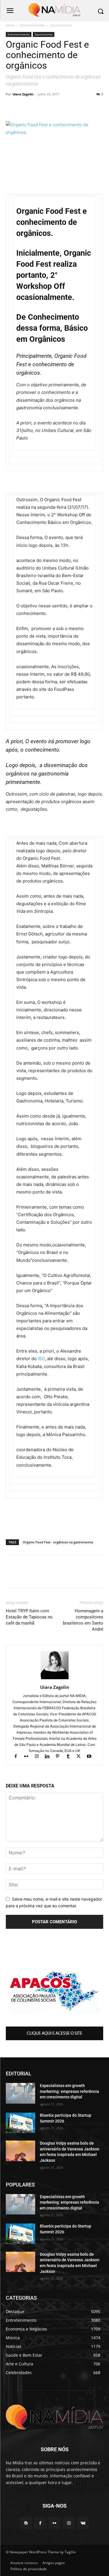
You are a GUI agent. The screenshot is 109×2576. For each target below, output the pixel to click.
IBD (41, 1359)
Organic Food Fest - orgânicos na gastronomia (58, 1542)
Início (10, 25)
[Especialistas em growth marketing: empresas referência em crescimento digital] (20, 2093)
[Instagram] (39, 1757)
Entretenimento (32, 25)
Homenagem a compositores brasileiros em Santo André (83, 1620)
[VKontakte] (83, 2523)
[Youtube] (91, 1757)
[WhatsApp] (12, 107)
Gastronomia (61, 25)
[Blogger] (26, 2523)
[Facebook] (25, 107)
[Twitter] (52, 107)
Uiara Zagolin (23, 94)
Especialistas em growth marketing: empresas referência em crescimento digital (69, 2091)
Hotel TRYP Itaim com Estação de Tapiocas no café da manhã (29, 1617)
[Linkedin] (38, 107)
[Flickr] (29, 1757)
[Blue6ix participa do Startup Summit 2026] (20, 2123)
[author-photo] (55, 1679)
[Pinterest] (65, 107)
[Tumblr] (71, 1757)
